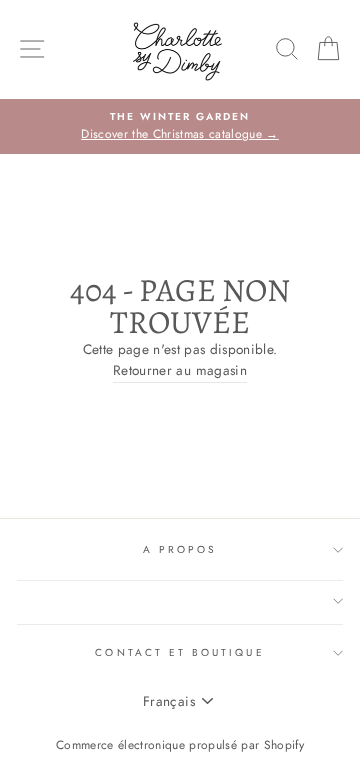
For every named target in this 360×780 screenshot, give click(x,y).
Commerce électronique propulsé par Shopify (180, 745)
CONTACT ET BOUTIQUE (179, 652)
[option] (180, 127)
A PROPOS (180, 549)
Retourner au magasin (180, 370)
